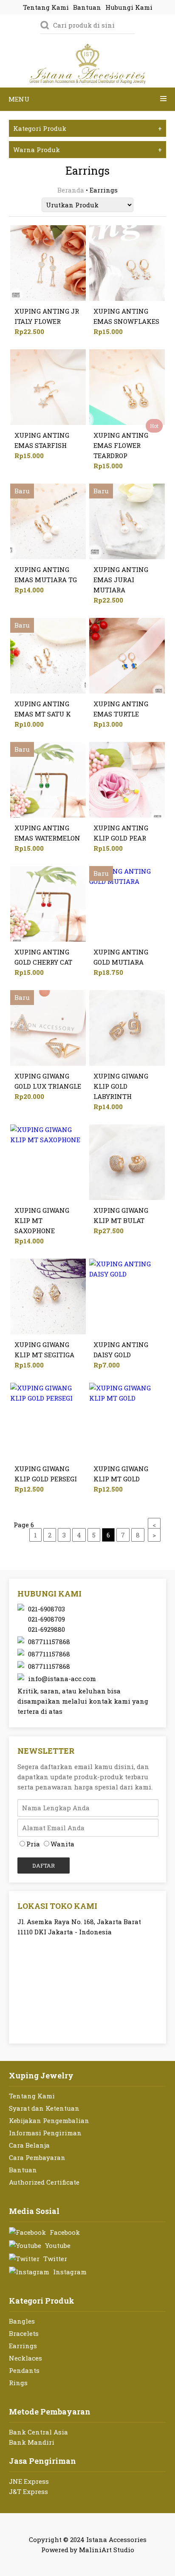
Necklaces (25, 2358)
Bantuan (23, 2170)
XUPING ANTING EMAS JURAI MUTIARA (121, 580)
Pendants (24, 2370)
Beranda (71, 190)
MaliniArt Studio (107, 2550)
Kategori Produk (88, 128)
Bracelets (24, 2333)
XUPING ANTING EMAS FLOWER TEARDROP (121, 445)
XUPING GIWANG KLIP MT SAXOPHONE (42, 1220)
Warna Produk (88, 150)
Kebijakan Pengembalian (49, 2120)
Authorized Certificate (44, 2182)
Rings (18, 2383)
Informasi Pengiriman (45, 2133)
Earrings (23, 2346)
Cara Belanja (29, 2145)
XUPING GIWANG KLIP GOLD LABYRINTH (121, 1086)
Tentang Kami (32, 2096)
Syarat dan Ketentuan (44, 2108)
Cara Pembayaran (37, 2157)
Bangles (22, 2321)
